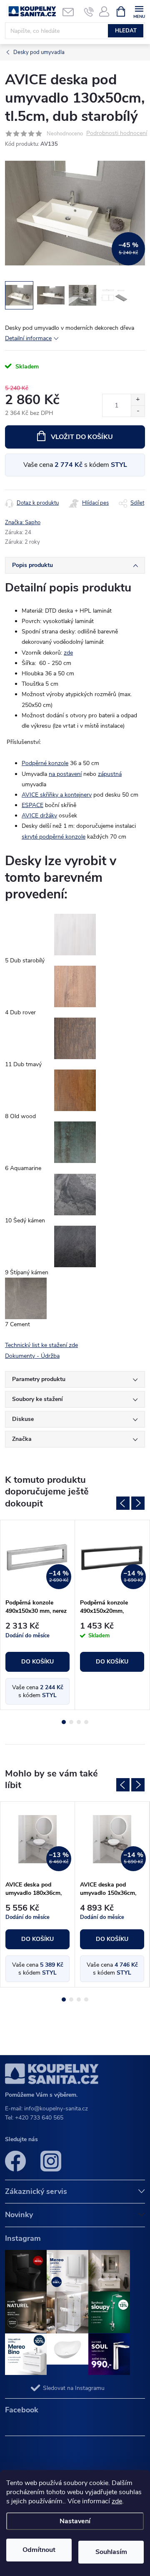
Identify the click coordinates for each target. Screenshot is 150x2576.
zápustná (110, 774)
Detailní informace (28, 338)
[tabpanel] (38, 1615)
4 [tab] (86, 1722)
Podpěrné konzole (45, 763)
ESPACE (32, 805)
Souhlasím (111, 2552)
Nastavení (75, 2521)
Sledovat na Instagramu (74, 2388)
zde (117, 2501)
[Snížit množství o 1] (138, 411)
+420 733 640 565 (39, 2118)
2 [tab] (71, 1722)
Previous (123, 1503)
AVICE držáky (39, 816)
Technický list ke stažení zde (41, 1345)
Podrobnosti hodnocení (117, 134)
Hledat (126, 31)
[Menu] (139, 11)
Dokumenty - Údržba (32, 1356)
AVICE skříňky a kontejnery (57, 795)
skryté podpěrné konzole (54, 837)
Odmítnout (39, 2550)
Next (138, 1503)
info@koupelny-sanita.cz (56, 2109)
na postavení (65, 774)
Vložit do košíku (82, 437)
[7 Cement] (26, 1298)
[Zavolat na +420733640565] (89, 12)
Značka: (23, 523)
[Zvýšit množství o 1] (138, 400)
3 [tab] (79, 1722)
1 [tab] (64, 1722)
